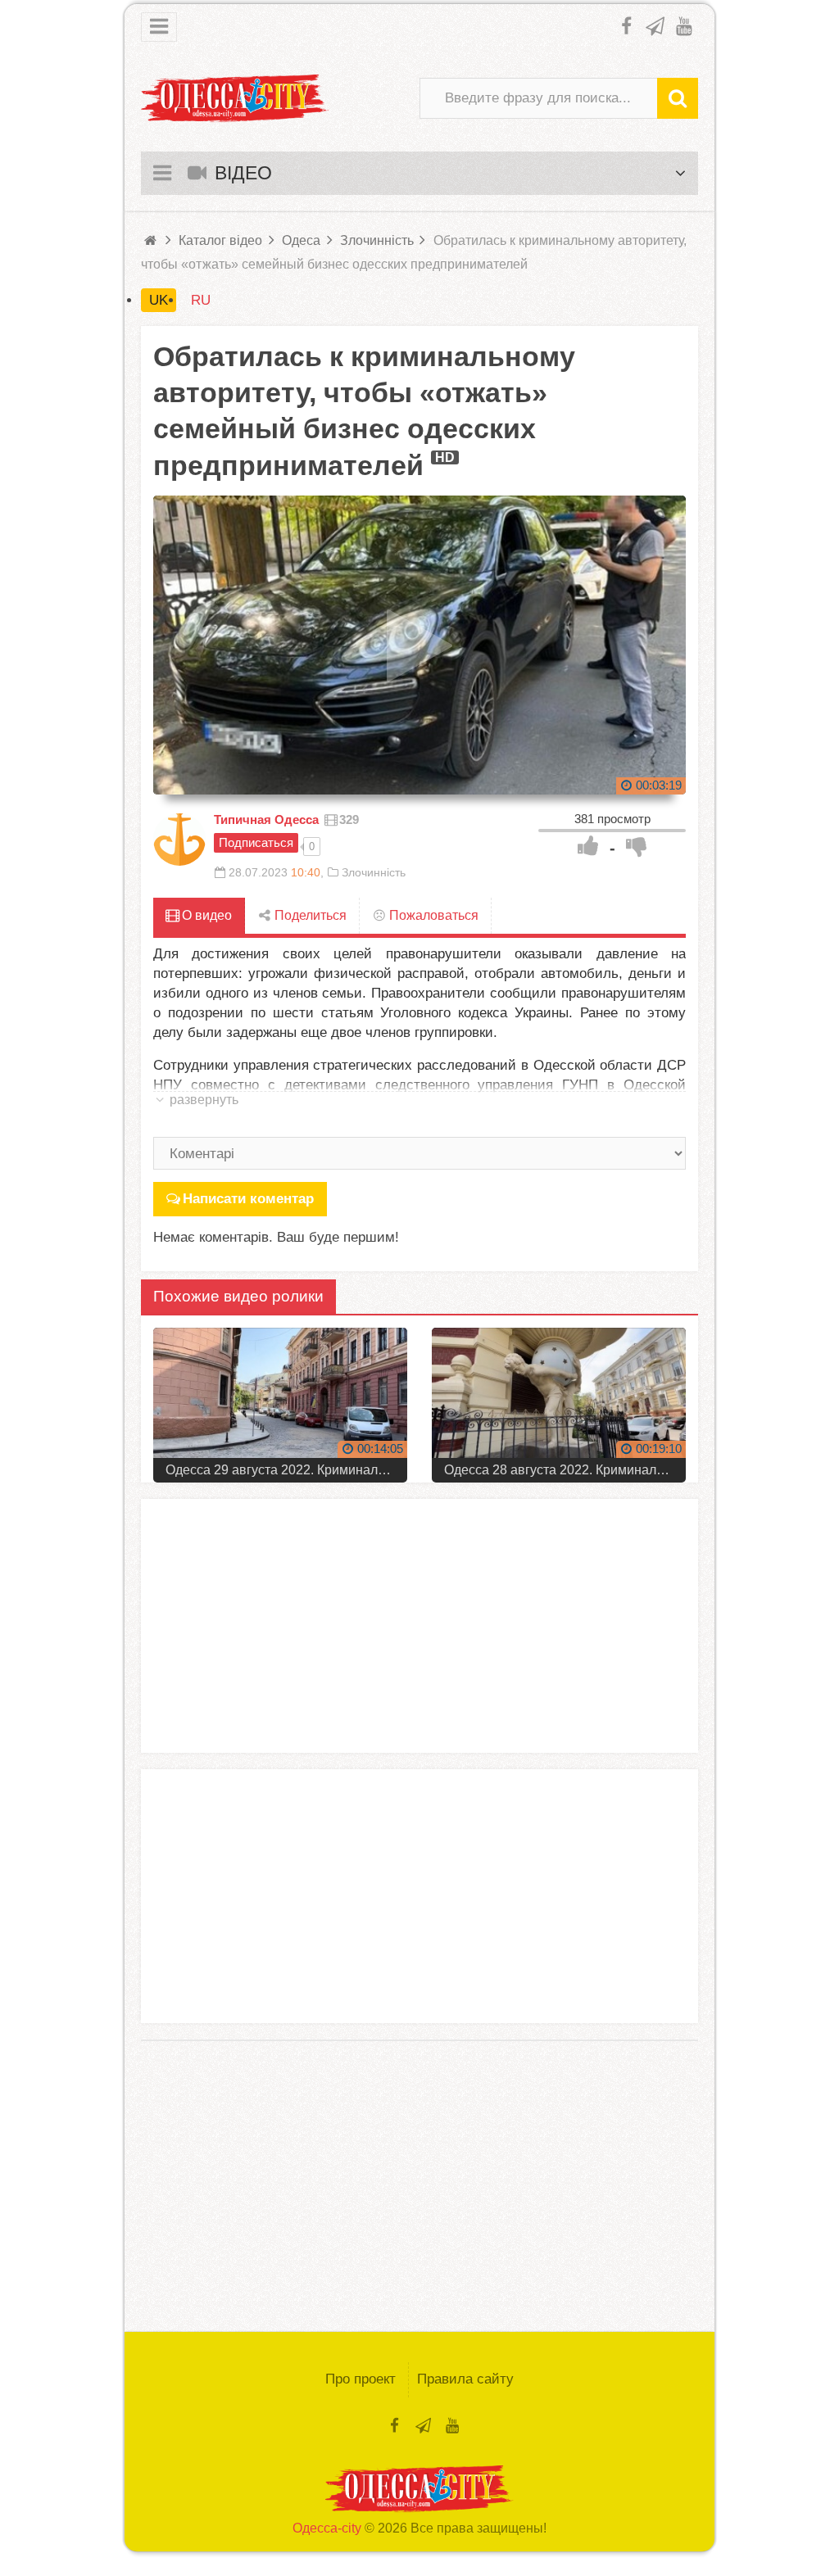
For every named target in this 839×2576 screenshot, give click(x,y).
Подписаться (256, 842)
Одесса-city (327, 2528)
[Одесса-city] (235, 98)
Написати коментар (248, 1199)
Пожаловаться (432, 915)
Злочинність (374, 872)
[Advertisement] (419, 1626)
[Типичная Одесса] (179, 840)
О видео (205, 915)
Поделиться (309, 915)
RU (201, 300)
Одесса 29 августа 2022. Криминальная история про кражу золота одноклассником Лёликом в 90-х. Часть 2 (286, 1470)
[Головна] (152, 240)
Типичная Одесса (266, 819)
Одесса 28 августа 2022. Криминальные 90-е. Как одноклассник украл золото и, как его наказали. (565, 1470)
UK (159, 300)
